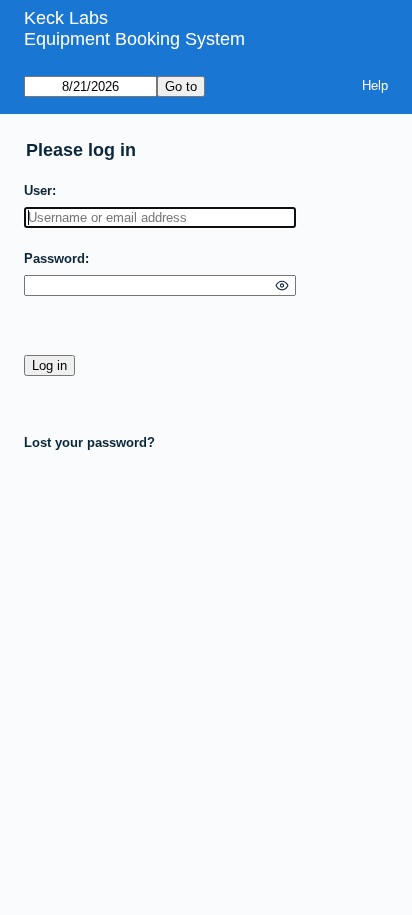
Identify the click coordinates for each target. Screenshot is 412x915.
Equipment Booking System (134, 39)
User (38, 190)
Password (54, 258)
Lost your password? (89, 442)
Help (375, 85)
